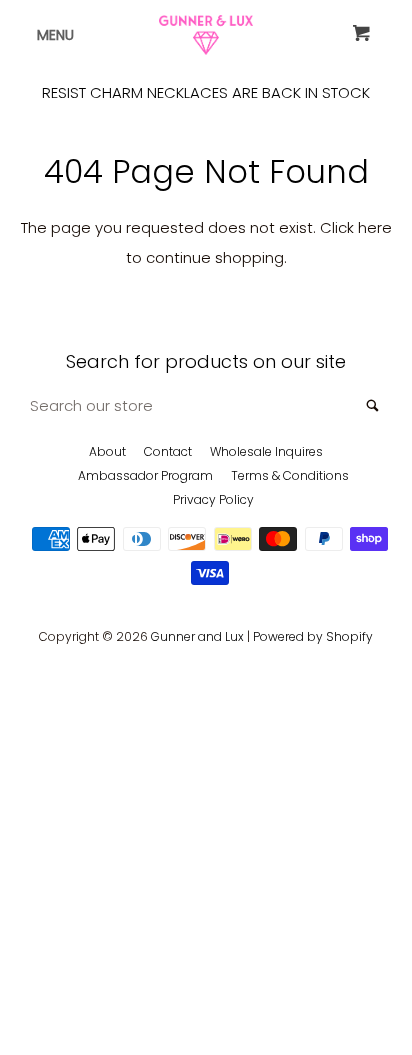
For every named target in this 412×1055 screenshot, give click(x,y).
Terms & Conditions (290, 475)
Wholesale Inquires (266, 451)
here (375, 227)
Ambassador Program (145, 475)
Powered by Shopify (313, 636)
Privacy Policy (213, 499)
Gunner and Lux (197, 636)
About (107, 451)
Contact (168, 451)
